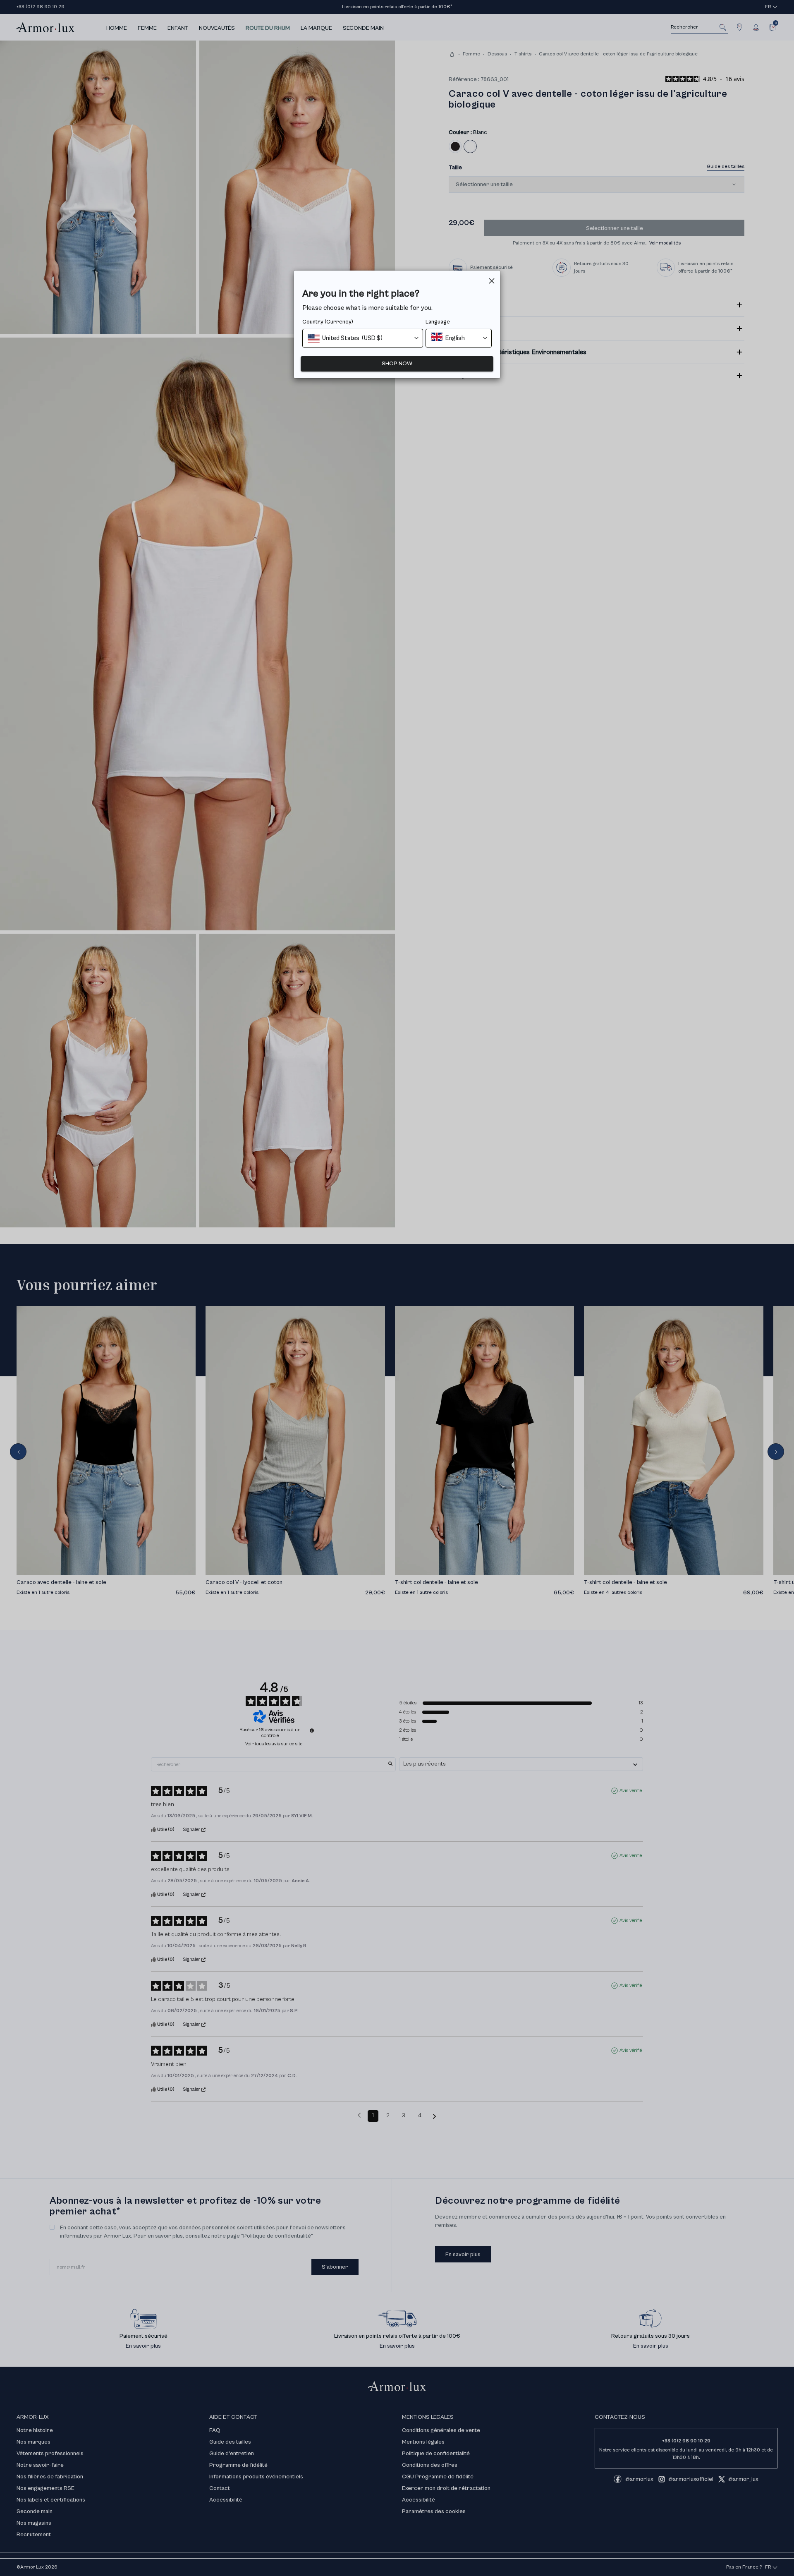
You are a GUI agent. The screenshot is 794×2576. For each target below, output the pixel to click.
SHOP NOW (397, 364)
